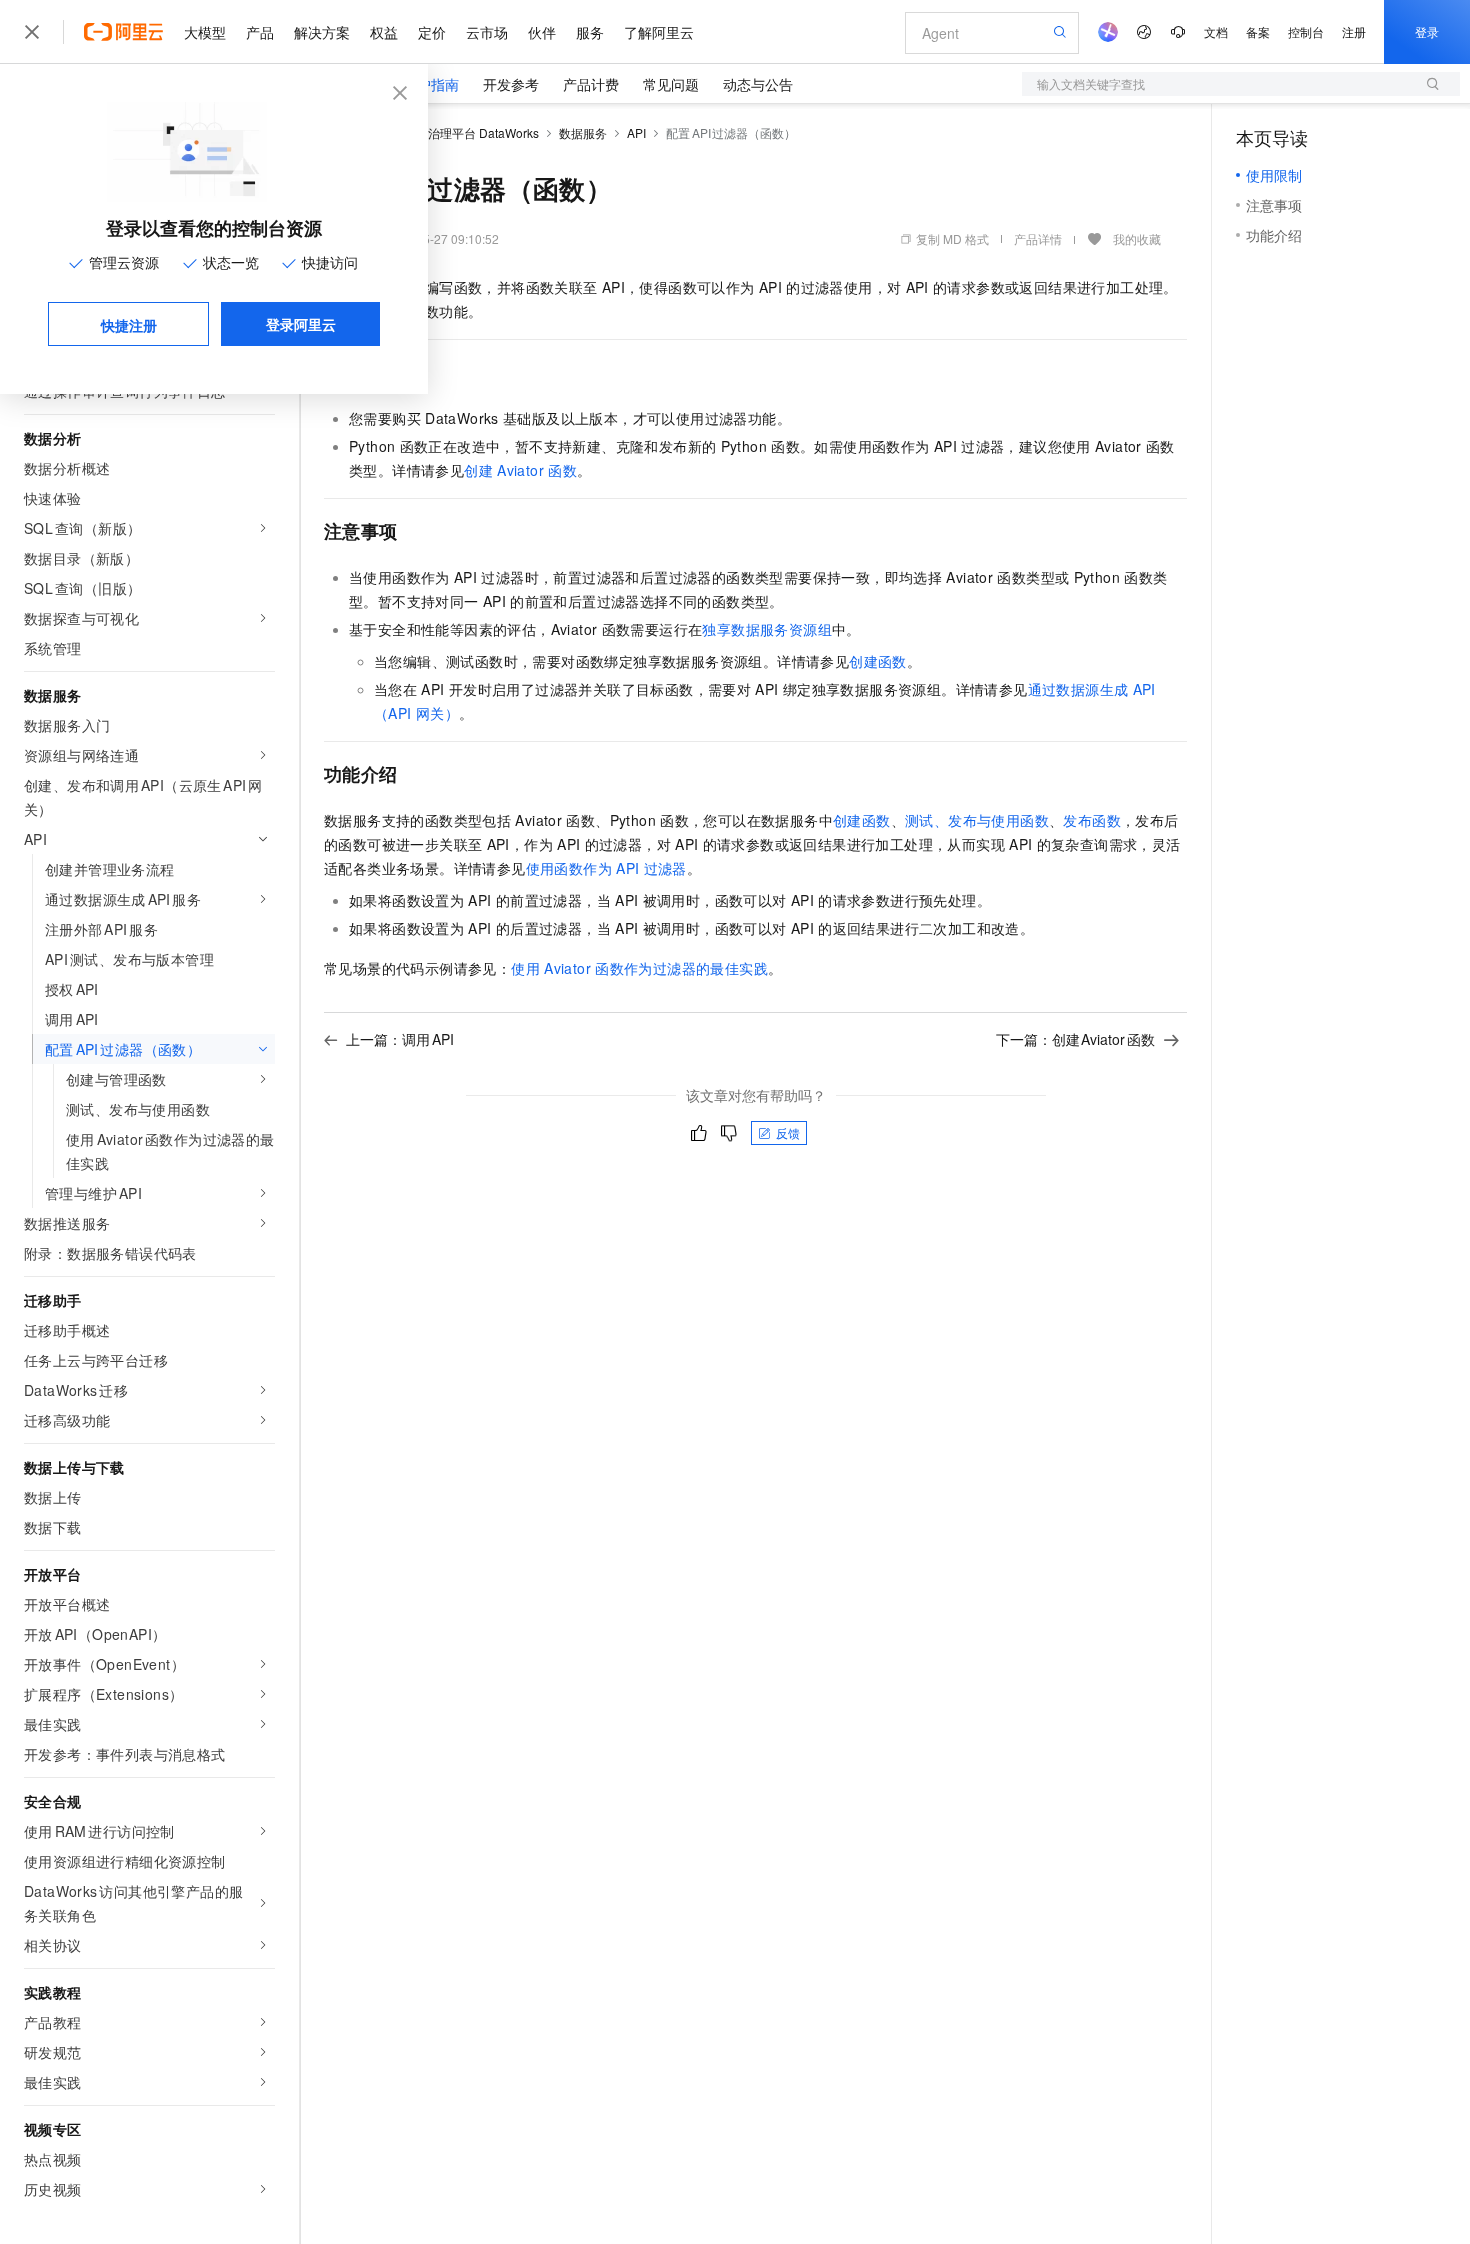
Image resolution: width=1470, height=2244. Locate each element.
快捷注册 (129, 325)
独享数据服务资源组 (767, 629)
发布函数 (1092, 820)
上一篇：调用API (400, 1039)
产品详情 (1038, 238)
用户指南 (431, 84)
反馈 (788, 1132)
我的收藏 (1137, 238)
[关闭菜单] (32, 32)
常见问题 (671, 84)
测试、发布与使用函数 (977, 820)
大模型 (205, 32)
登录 (1427, 31)
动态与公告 (758, 84)
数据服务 (583, 132)
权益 (384, 32)
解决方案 (322, 32)
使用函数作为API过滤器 (606, 868)
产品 (260, 32)
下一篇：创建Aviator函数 (1076, 1039)
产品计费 (591, 84)
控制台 (1306, 31)
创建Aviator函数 (520, 470)
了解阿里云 (659, 32)
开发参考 (511, 84)
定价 (432, 32)
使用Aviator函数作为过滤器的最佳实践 (639, 968)
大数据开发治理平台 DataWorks (453, 132)
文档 (1216, 31)
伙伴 (542, 32)
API (636, 132)
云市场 (487, 32)
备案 (1258, 31)
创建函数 (878, 661)
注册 (1354, 31)
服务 (590, 32)
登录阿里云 (301, 324)
